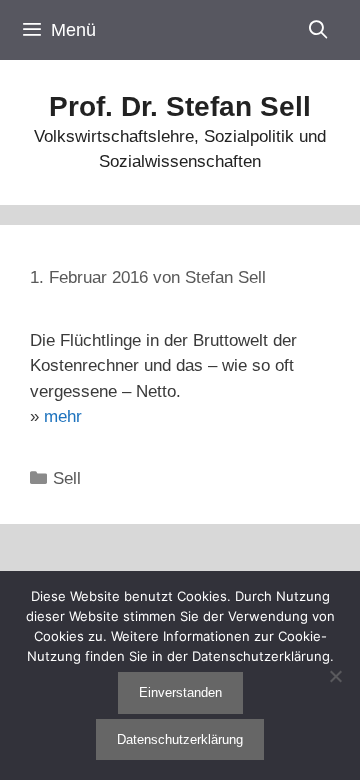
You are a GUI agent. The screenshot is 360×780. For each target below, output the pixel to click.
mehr (63, 416)
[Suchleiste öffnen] (318, 30)
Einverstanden (180, 692)
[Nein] (335, 676)
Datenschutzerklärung (180, 739)
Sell (67, 478)
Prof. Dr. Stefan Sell (180, 106)
